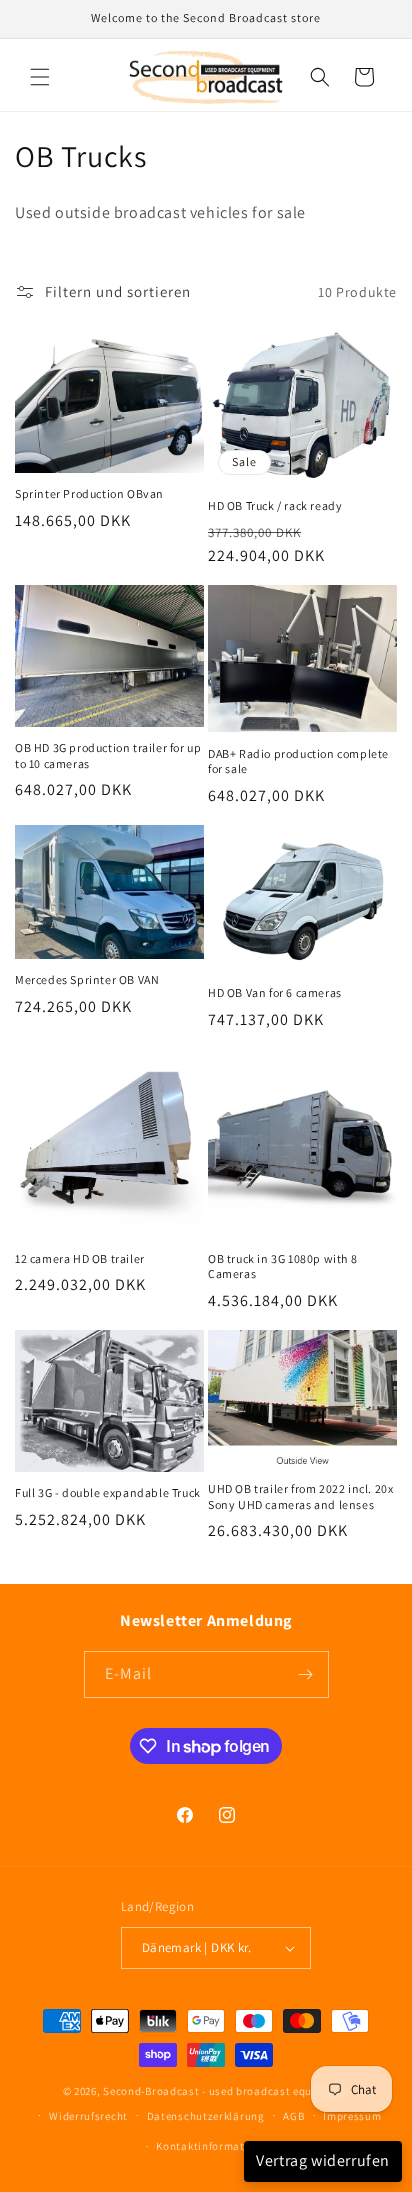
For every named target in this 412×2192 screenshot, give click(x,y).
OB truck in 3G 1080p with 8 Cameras (282, 1266)
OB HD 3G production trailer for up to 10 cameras (108, 755)
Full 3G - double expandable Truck (108, 1492)
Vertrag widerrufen (323, 2160)
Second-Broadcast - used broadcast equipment (226, 2091)
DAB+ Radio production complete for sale (298, 761)
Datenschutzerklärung (206, 2116)
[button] (40, 77)
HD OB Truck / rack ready (275, 505)
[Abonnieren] (306, 1674)
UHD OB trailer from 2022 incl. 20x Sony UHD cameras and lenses (300, 1496)
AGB (293, 2116)
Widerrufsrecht (88, 2116)
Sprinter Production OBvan (89, 493)
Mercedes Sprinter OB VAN (87, 979)
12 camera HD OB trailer (80, 1258)
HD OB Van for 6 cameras (275, 992)
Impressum (352, 2116)
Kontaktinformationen (215, 2146)
